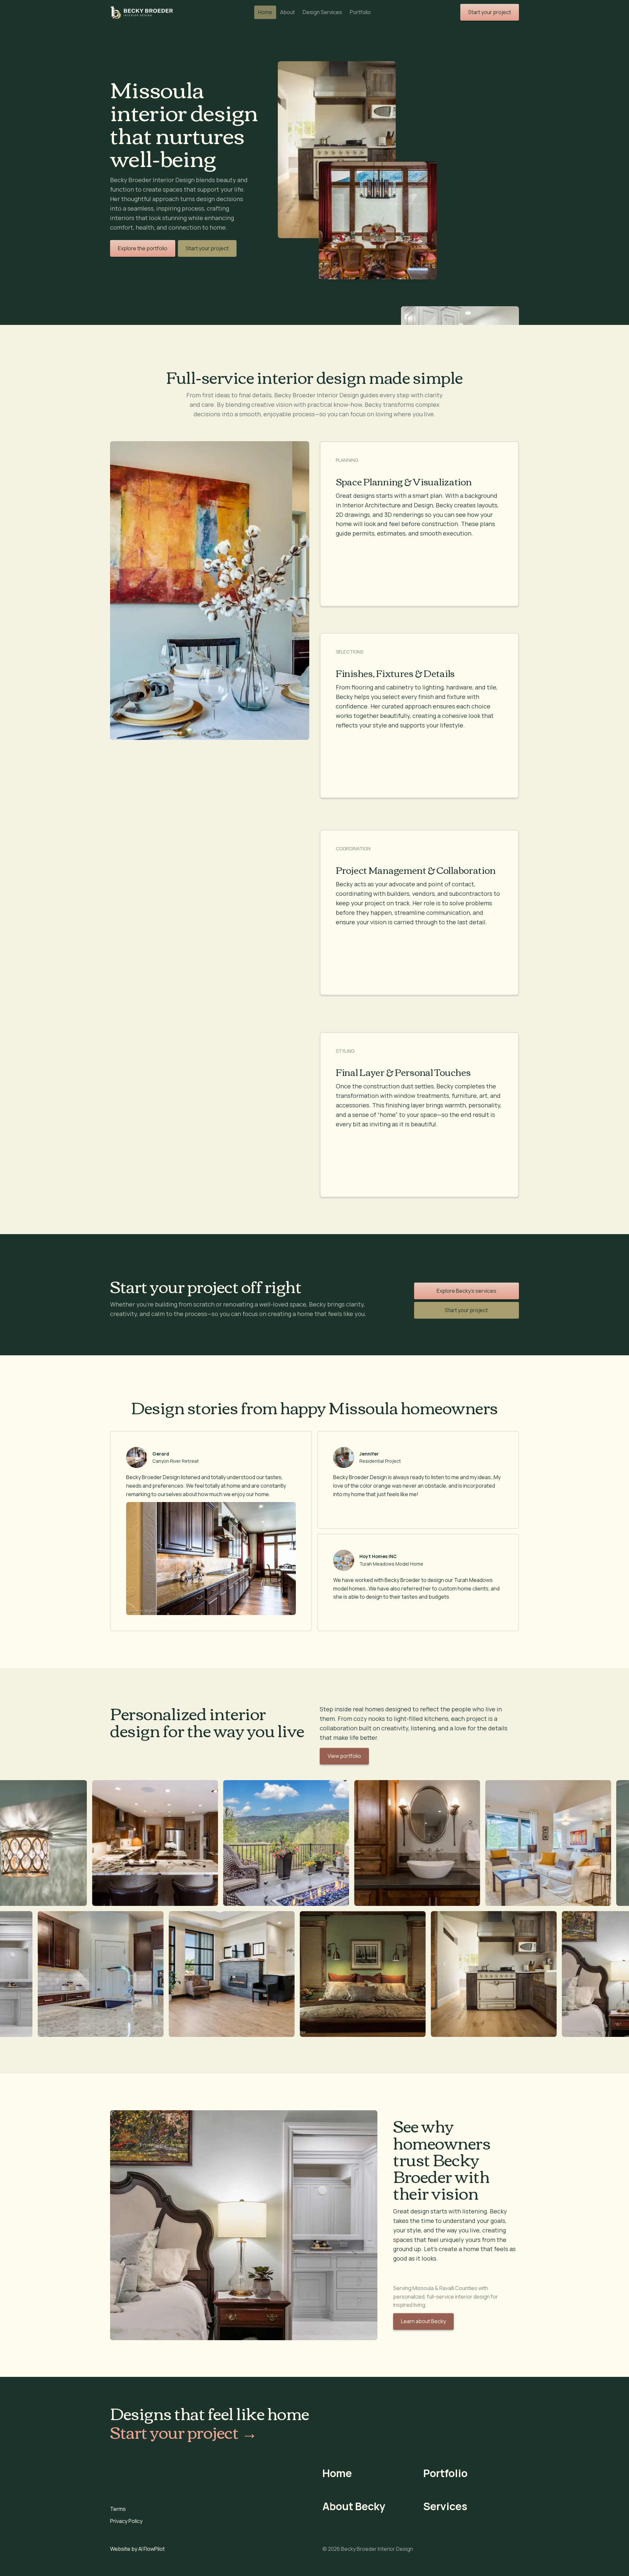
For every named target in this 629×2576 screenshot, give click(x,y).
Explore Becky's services (467, 1291)
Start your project (207, 248)
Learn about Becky (423, 2321)
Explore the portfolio (143, 248)
